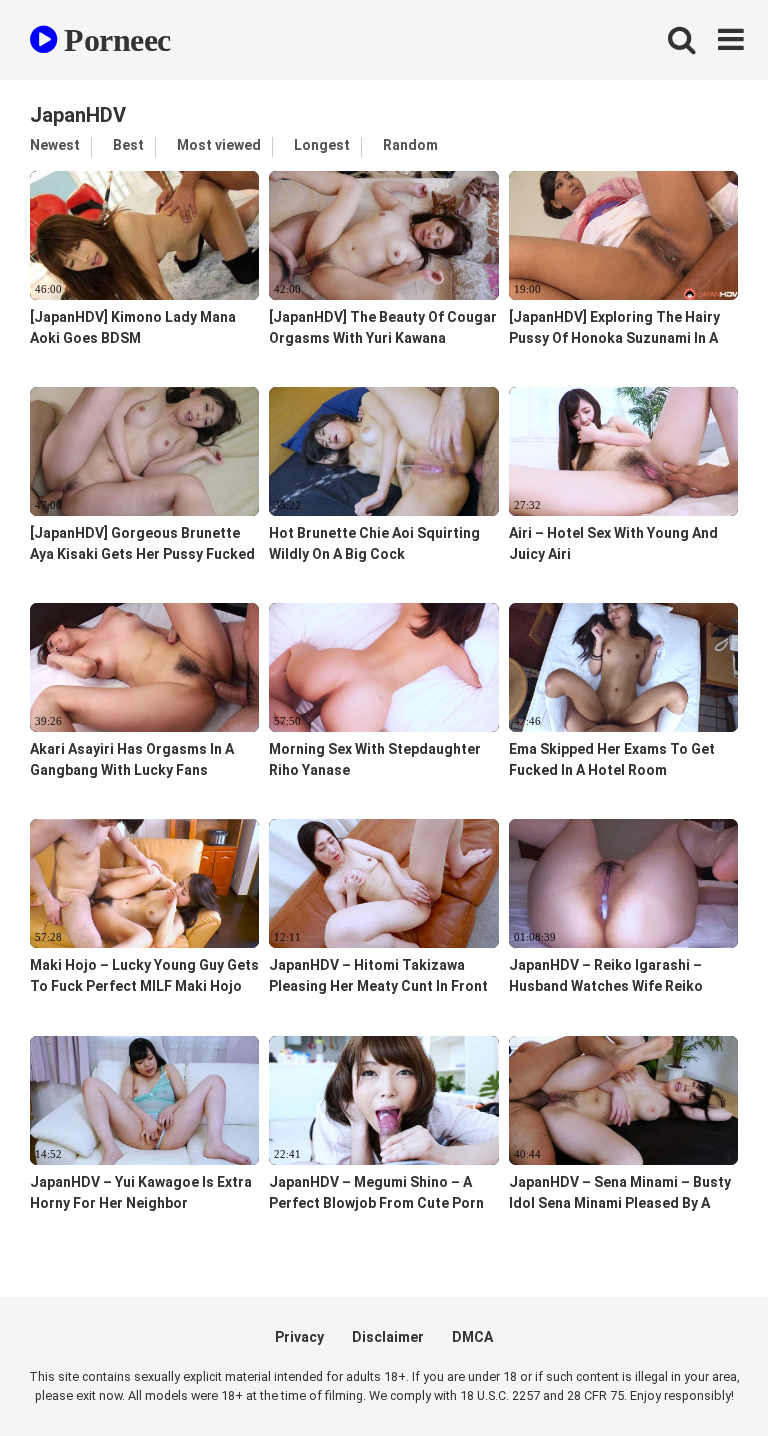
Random (410, 145)
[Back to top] (701, 1375)
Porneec (114, 40)
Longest (322, 145)
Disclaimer (388, 1337)
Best (128, 145)
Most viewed (219, 145)
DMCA (472, 1337)
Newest (55, 145)
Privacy (299, 1337)
